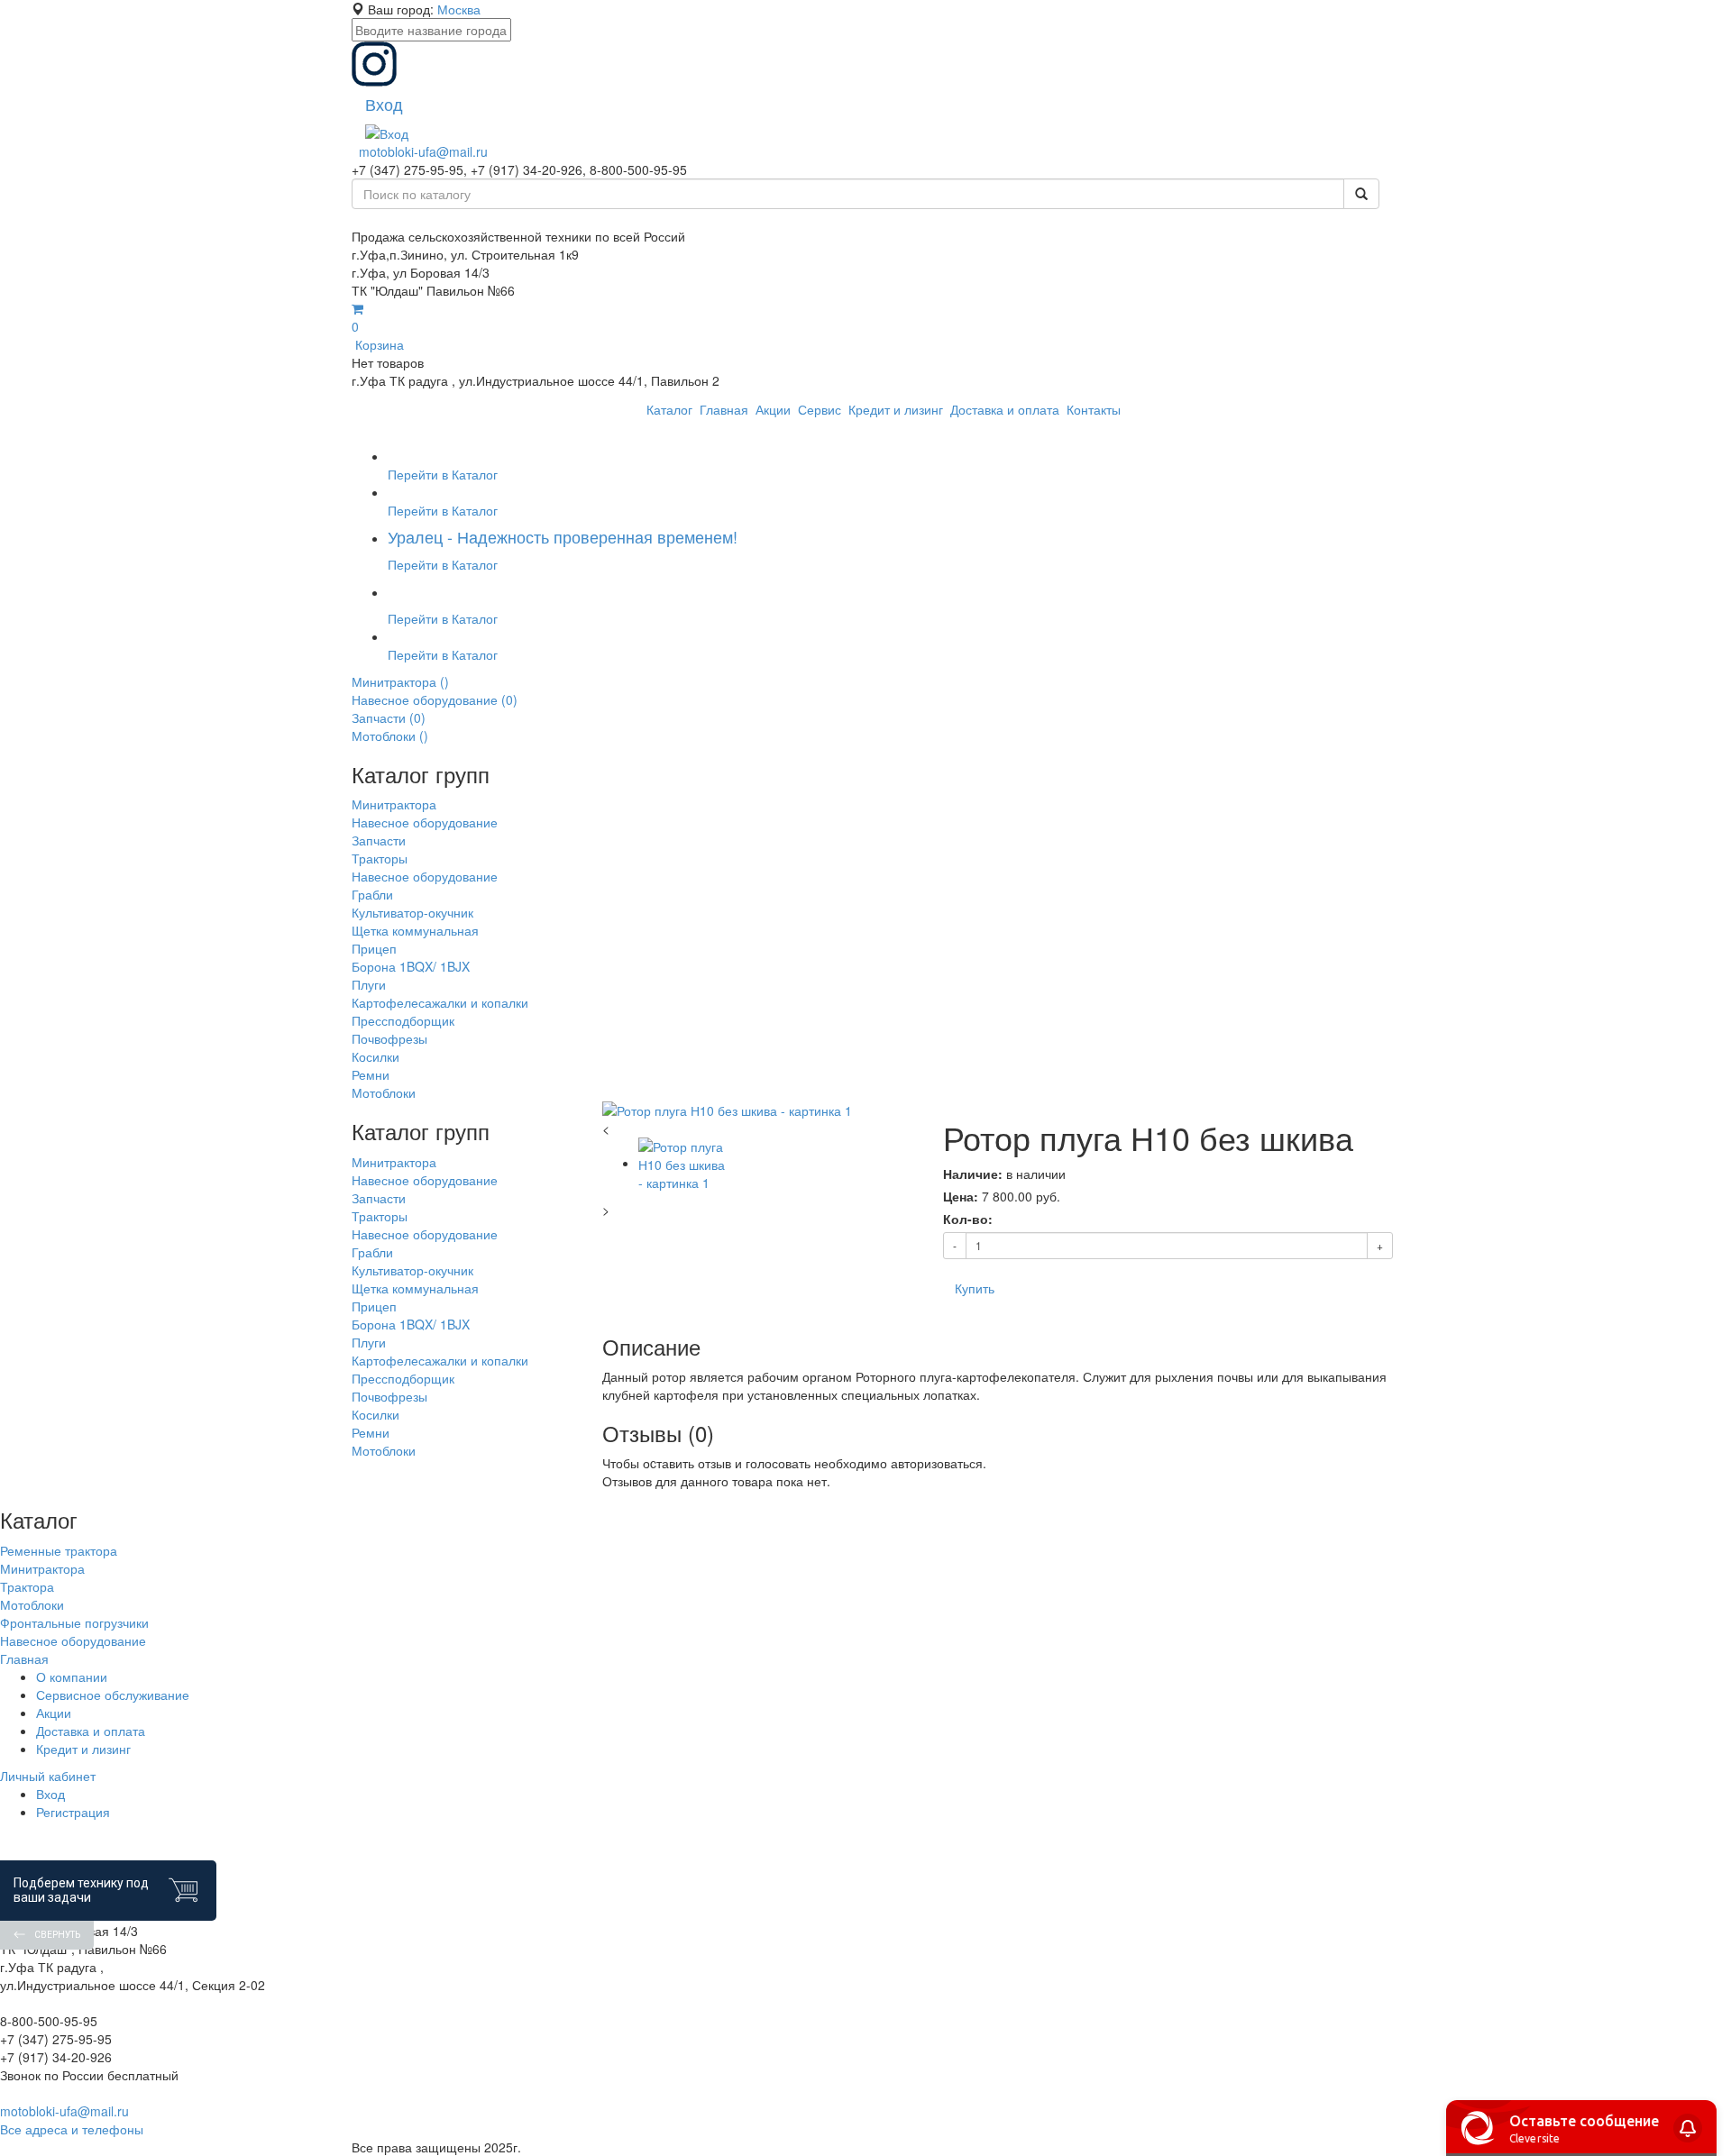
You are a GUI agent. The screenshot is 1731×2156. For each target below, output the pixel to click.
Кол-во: (968, 1219)
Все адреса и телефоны (72, 2129)
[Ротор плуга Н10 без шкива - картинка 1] (759, 1110)
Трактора (27, 1586)
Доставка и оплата (91, 1731)
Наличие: (973, 1174)
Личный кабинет (48, 1776)
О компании (72, 1676)
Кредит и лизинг (83, 1749)
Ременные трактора (59, 1550)
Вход (50, 1794)
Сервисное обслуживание (113, 1695)
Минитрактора (42, 1568)
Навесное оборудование (73, 1640)
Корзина (378, 335)
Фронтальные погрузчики (74, 1622)
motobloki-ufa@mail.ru (423, 151)
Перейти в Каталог (443, 474)
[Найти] (1361, 194)
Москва (459, 9)
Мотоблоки (32, 1604)
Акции (54, 1713)
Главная (24, 1658)
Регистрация (73, 1812)
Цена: (961, 1196)
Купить (975, 1288)
